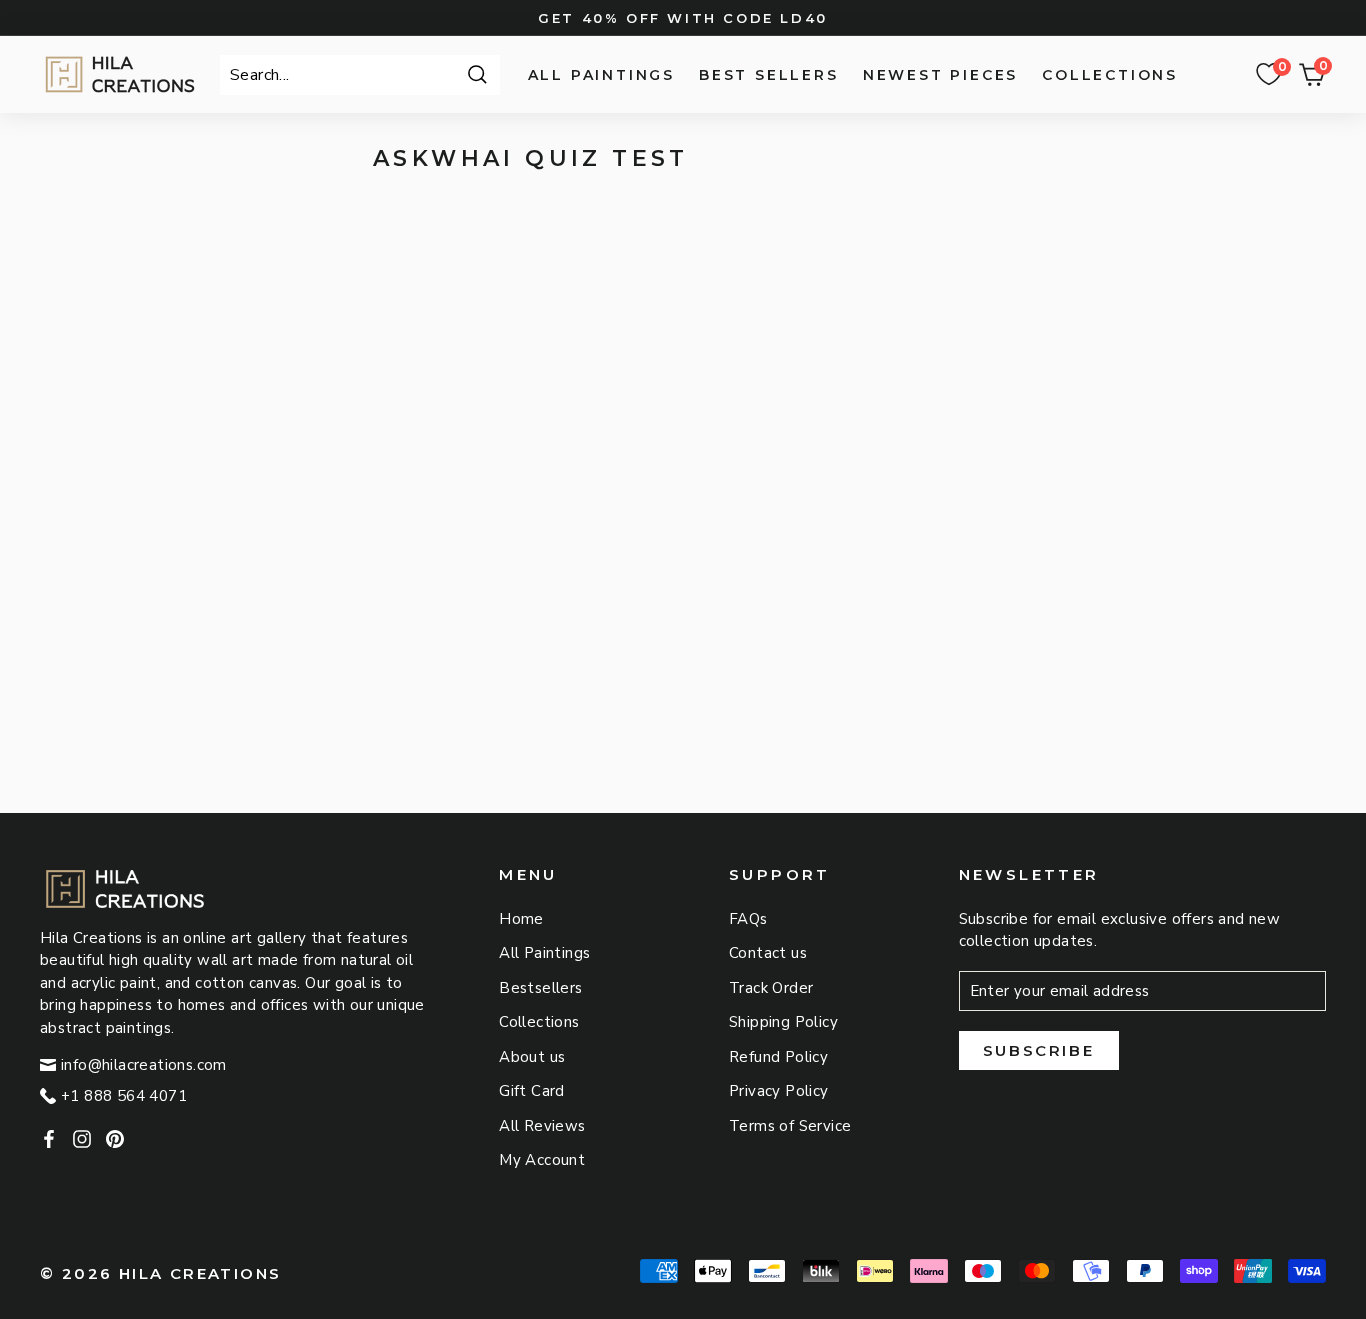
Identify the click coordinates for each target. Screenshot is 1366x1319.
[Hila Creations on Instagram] (82, 1138)
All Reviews (542, 1126)
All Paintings (601, 75)
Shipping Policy (783, 1022)
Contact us (768, 953)
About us (532, 1057)
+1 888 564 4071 (124, 1096)
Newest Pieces (940, 75)
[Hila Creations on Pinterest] (115, 1138)
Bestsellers (540, 988)
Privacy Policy (779, 1091)
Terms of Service (790, 1126)
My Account (542, 1160)
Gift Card (532, 1091)
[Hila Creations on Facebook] (49, 1138)
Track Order (771, 988)
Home (521, 919)
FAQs (748, 919)
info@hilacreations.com (144, 1065)
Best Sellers (769, 75)
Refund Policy (778, 1057)
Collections (1110, 75)
